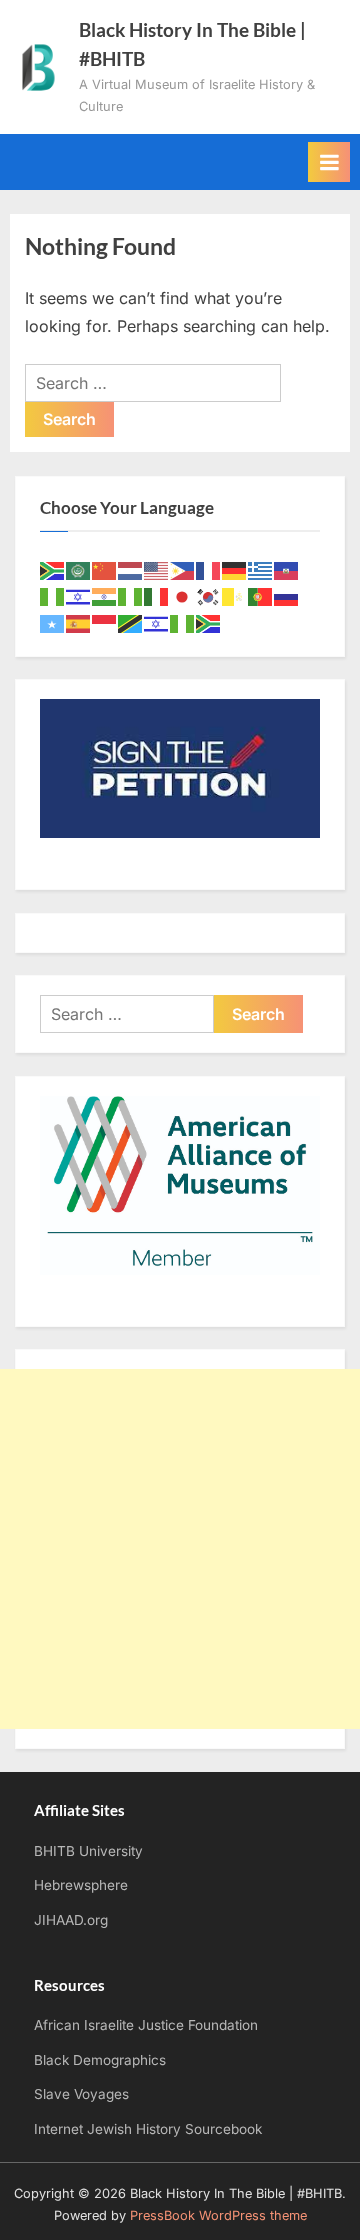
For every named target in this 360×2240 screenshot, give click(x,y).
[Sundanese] (105, 622)
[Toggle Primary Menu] (329, 162)
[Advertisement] (180, 1549)
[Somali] (53, 622)
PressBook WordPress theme (218, 2215)
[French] (209, 569)
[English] (157, 569)
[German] (235, 569)
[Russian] (287, 595)
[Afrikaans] (53, 569)
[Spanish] (79, 622)
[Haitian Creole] (287, 569)
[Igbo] (131, 595)
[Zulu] (209, 622)
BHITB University (88, 1851)
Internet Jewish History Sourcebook (148, 2129)
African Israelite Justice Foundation (146, 2025)
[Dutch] (131, 569)
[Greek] (261, 569)
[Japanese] (183, 595)
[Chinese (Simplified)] (105, 569)
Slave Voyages (81, 2094)
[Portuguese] (261, 595)
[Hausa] (53, 595)
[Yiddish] (157, 622)
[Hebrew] (79, 595)
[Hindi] (105, 595)
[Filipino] (183, 569)
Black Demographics (100, 2060)
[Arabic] (79, 569)
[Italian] (157, 595)
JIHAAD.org (71, 1920)
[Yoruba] (183, 622)
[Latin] (235, 595)
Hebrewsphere (81, 1885)
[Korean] (209, 595)
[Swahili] (131, 622)
